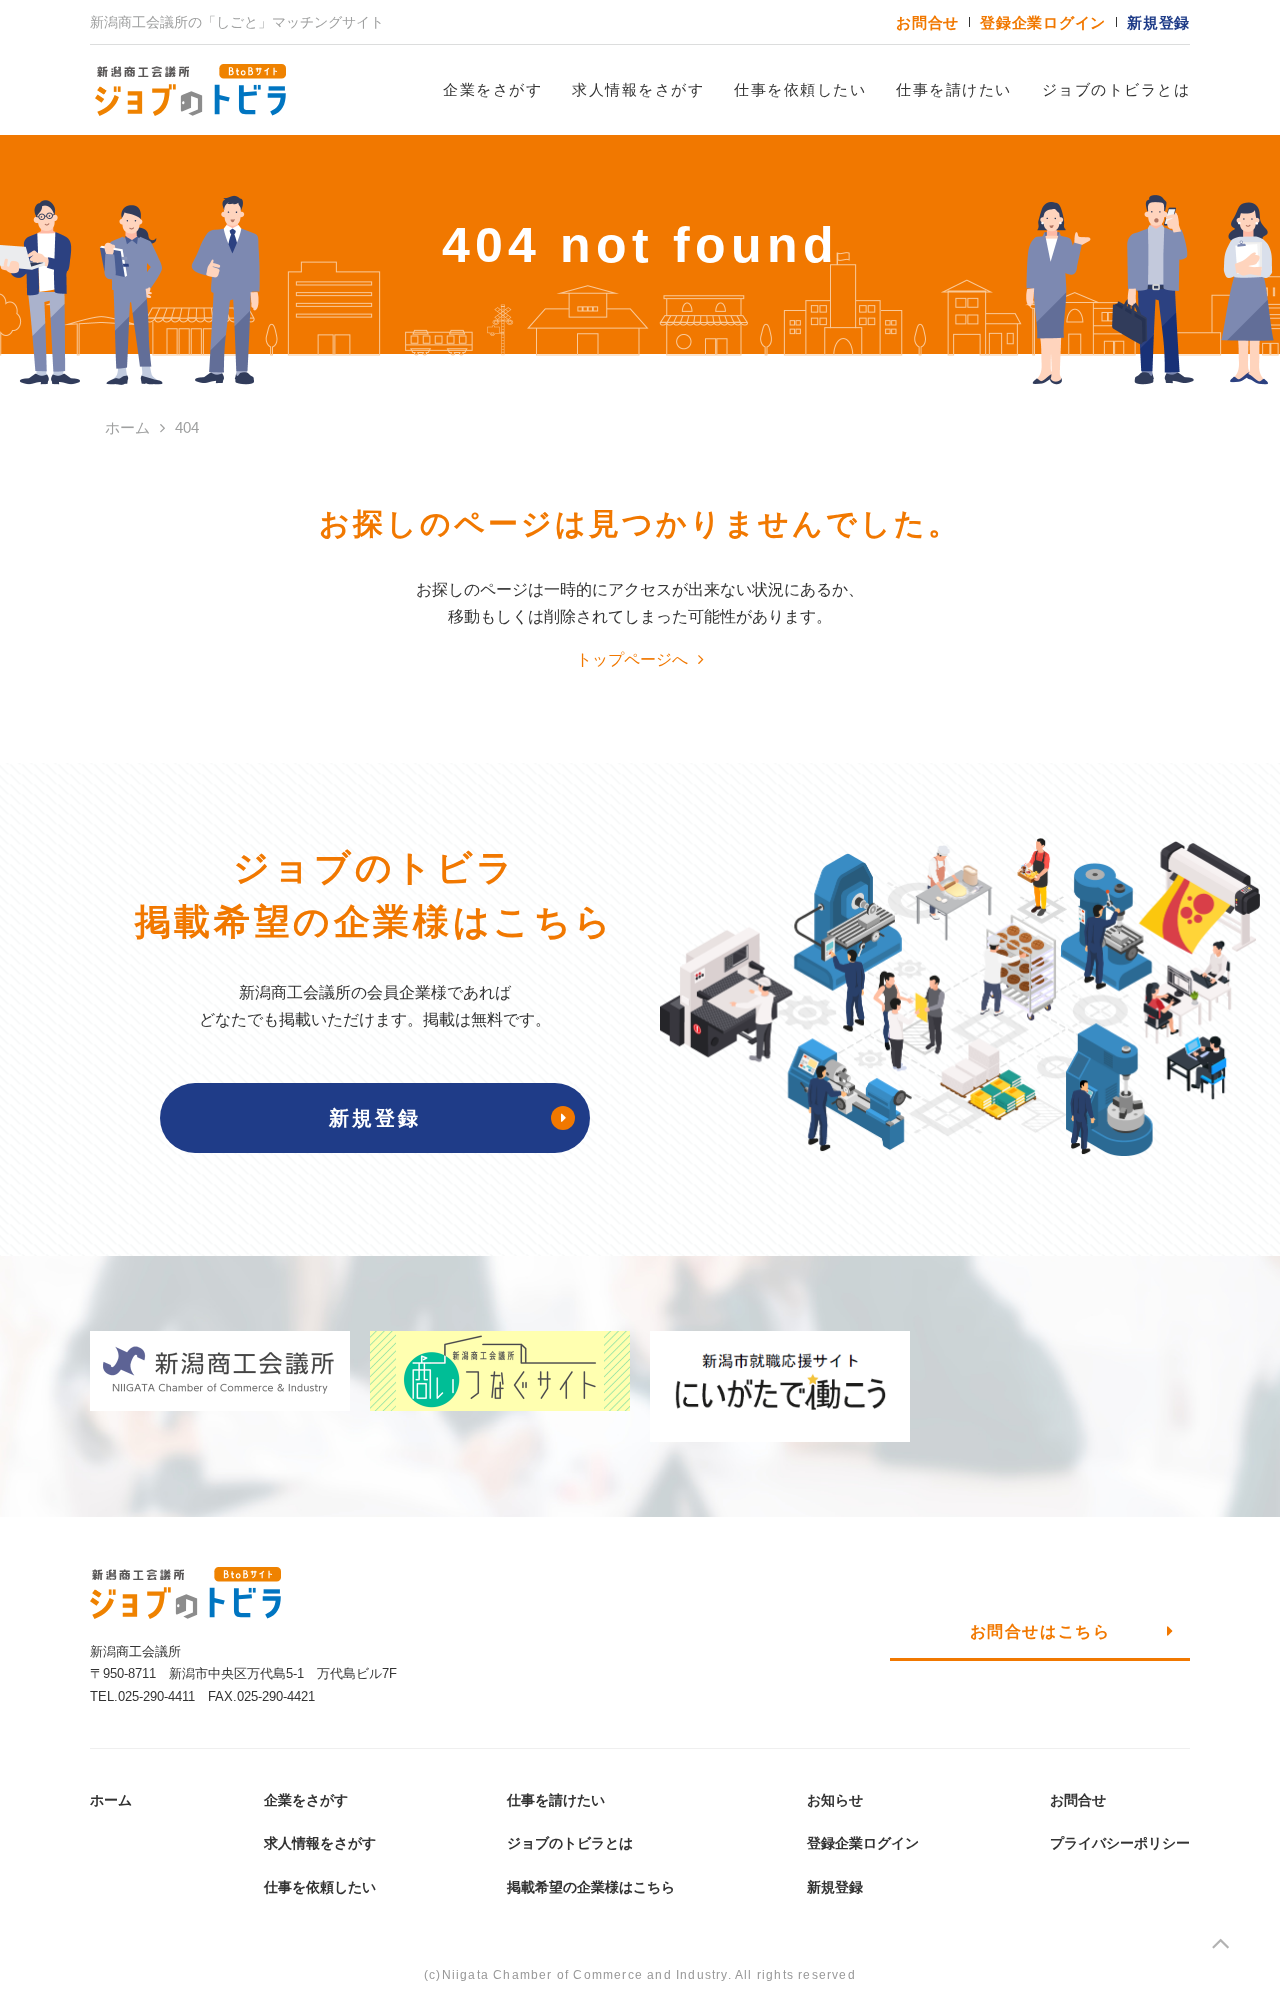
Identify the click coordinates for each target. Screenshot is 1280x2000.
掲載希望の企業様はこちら (591, 1887)
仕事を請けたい (954, 89)
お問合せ (927, 22)
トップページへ (632, 659)
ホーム (111, 1800)
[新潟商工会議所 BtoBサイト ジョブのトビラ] (190, 90)
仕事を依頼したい (800, 89)
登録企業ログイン (1043, 22)
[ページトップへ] (1220, 1947)
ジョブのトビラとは (1116, 89)
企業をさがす (492, 89)
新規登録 (1158, 22)
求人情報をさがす (638, 89)
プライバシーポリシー (1120, 1843)
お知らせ (835, 1800)
